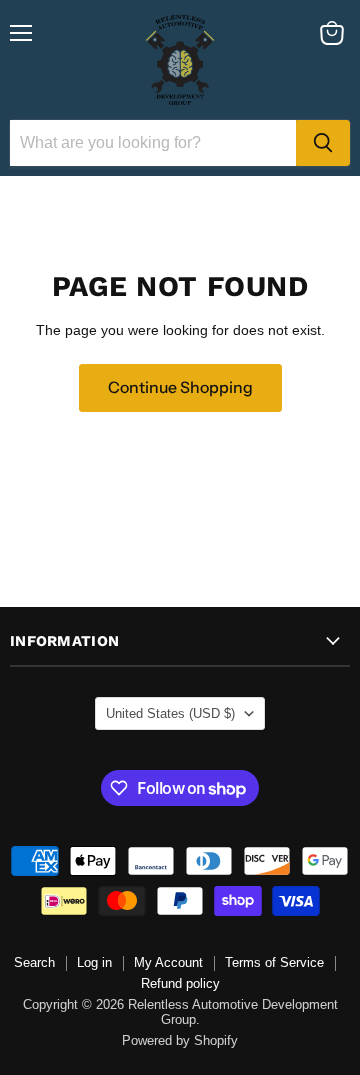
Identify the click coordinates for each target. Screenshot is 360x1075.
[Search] (323, 143)
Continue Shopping (180, 387)
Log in (94, 962)
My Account (168, 962)
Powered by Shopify (180, 1040)
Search (34, 962)
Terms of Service (274, 962)
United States (170, 713)
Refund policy (180, 983)
